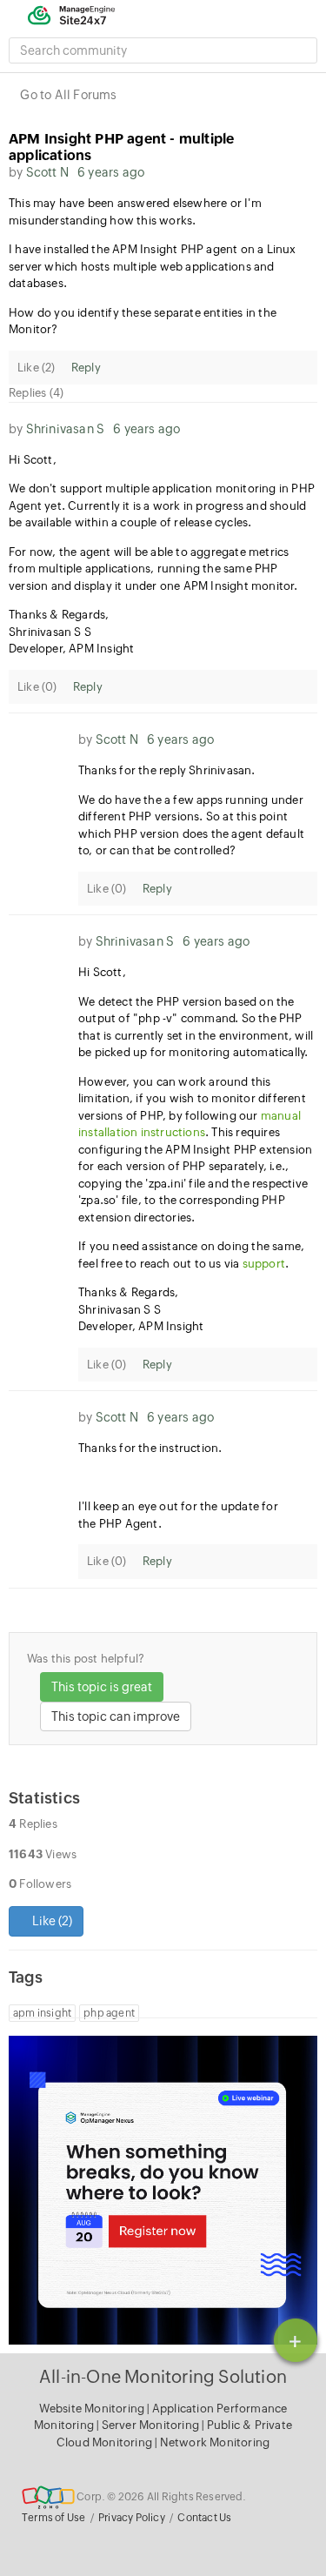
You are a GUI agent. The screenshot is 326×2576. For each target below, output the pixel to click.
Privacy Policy (132, 2518)
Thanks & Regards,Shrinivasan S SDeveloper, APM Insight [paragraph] (71, 632)
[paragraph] (198, 1478)
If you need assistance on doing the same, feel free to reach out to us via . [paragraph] (191, 1255)
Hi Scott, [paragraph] (33, 460)
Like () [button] (51, 1921)
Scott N (47, 172)
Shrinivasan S (66, 429)
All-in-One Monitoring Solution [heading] (163, 2376)
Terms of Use (53, 2518)
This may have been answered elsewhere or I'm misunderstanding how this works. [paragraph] (135, 212)
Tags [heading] (26, 1977)
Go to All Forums (68, 95)
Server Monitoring (152, 2425)
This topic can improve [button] (116, 1716)
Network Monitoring (215, 2442)
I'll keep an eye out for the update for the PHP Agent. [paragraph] (178, 1515)
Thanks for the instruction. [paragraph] (150, 1448)
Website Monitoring (92, 2409)
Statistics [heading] (44, 1798)
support (264, 1264)
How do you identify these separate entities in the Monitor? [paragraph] (143, 321)
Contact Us (204, 2518)
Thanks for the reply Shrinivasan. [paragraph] (168, 770)
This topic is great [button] (102, 1687)
